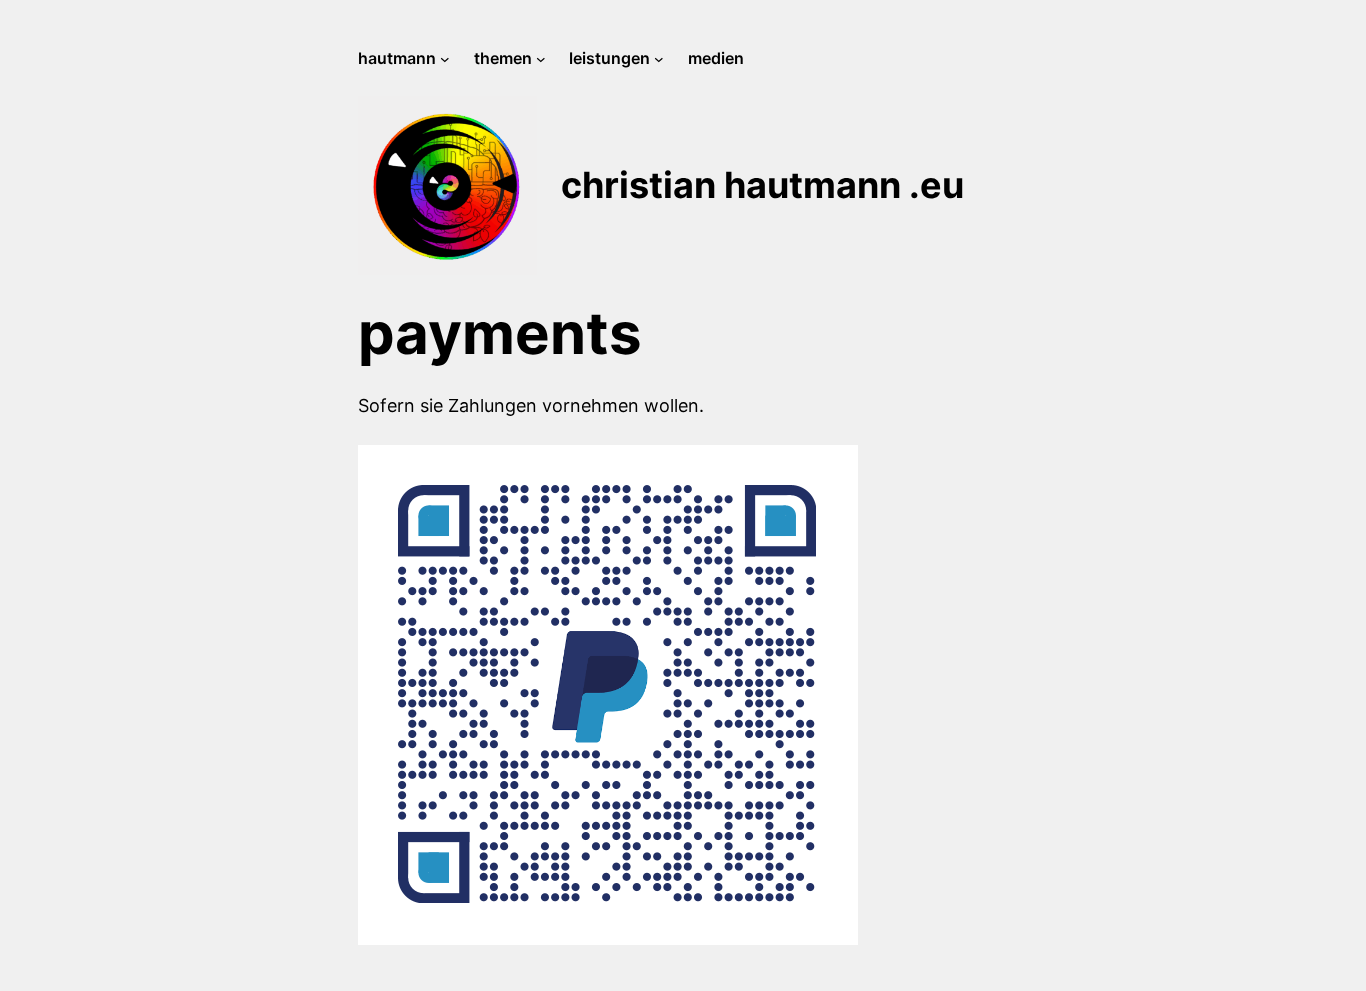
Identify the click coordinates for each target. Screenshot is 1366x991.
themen (503, 58)
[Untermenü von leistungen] (659, 59)
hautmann (397, 58)
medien (716, 58)
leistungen (609, 58)
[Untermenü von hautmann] (445, 59)
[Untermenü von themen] (541, 59)
